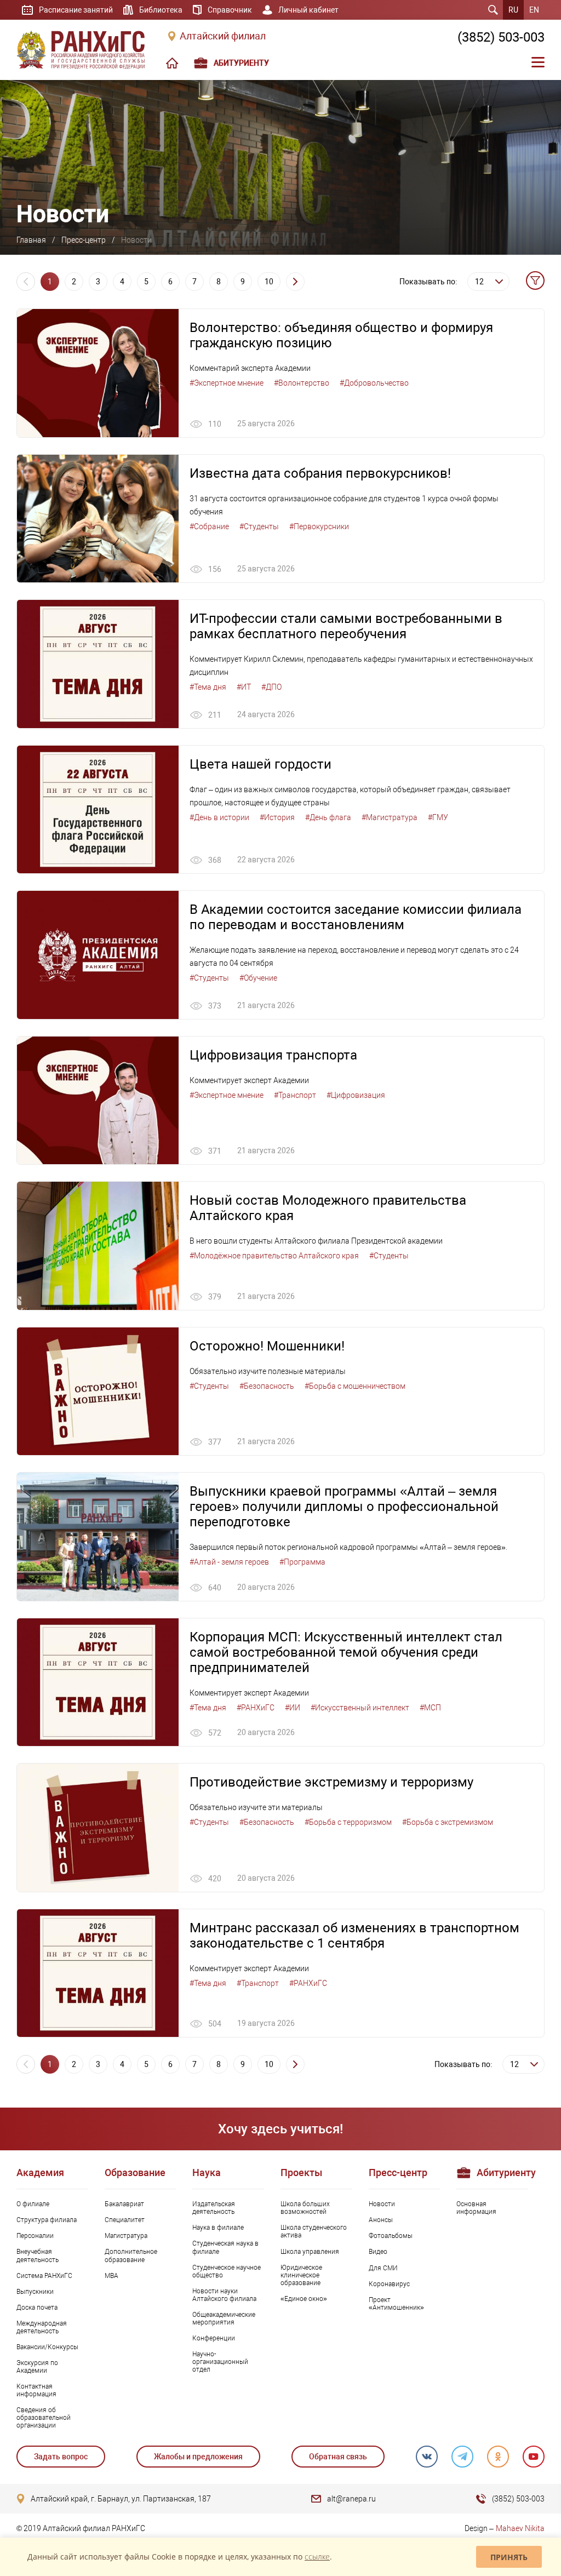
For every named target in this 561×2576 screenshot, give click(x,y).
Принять (509, 2557)
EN (534, 10)
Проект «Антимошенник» (396, 2304)
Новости (382, 2204)
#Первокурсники (319, 526)
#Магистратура (390, 817)
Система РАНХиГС (44, 2276)
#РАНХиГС (256, 1708)
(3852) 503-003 (501, 37)
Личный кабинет (308, 10)
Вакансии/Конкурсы (47, 2347)
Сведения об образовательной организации (44, 2418)
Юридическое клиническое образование (301, 2275)
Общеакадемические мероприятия (224, 2319)
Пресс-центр (84, 240)
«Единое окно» (304, 2299)
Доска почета (37, 2308)
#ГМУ (438, 817)
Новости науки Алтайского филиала (224, 2295)
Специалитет (125, 2220)
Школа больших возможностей (305, 2208)
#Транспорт (295, 1095)
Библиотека (161, 10)
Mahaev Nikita (520, 2528)
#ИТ (244, 687)
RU (513, 10)
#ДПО (271, 687)
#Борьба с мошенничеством (355, 1386)
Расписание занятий (76, 10)
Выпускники (35, 2292)
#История (277, 817)
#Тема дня (208, 687)
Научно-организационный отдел (220, 2362)
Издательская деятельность (214, 2208)
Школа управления (310, 2252)
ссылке (317, 2557)
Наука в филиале (218, 2228)
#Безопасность (267, 1386)
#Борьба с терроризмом (348, 1822)
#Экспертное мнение (227, 383)
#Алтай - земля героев (229, 1562)
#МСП (430, 1708)
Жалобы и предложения (198, 2457)
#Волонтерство (302, 383)
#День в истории (219, 817)
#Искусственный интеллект (360, 1708)
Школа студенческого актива (314, 2231)
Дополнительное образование (131, 2256)
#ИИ (293, 1708)
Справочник (230, 10)
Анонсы (381, 2220)
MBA (111, 2276)
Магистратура (126, 2236)
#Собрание (209, 526)
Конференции (214, 2338)
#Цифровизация (356, 1095)
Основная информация (476, 2208)
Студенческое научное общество (227, 2271)
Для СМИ (383, 2268)
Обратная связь (338, 2457)
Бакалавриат (124, 2204)
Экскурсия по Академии (37, 2367)
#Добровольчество (374, 383)
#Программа (302, 1562)
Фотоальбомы (391, 2236)
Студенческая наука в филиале (225, 2247)
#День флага (328, 817)
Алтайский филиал (223, 36)
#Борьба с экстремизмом (448, 1822)
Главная (31, 240)
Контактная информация (36, 2390)
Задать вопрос (61, 2457)
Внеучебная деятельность (38, 2256)
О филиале (33, 2204)
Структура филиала (47, 2220)
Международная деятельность (42, 2327)
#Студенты (259, 526)
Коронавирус (389, 2284)
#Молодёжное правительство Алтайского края (274, 1256)
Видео (378, 2252)
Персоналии (35, 2236)
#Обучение (258, 978)
